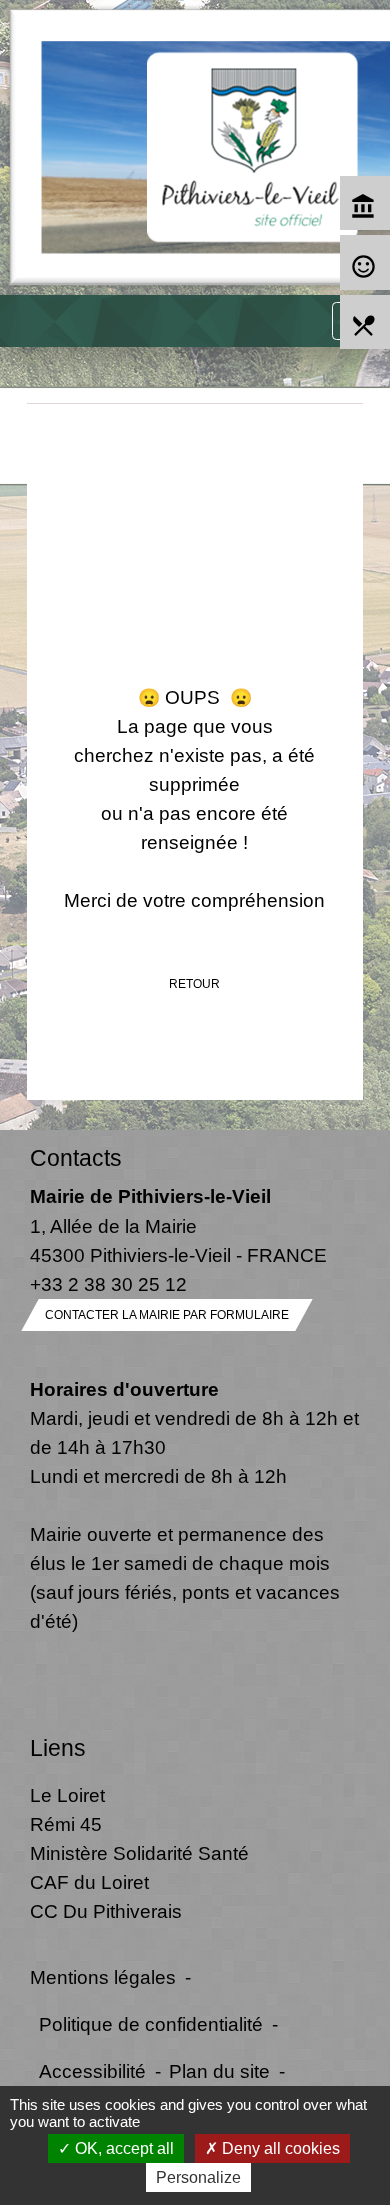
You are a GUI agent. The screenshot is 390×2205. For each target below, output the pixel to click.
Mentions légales (103, 1977)
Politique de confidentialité (151, 2024)
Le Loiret (67, 1795)
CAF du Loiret (89, 1882)
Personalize (198, 2177)
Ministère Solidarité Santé (139, 1853)
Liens (58, 1748)
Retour (194, 984)
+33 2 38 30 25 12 (108, 1284)
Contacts (76, 1158)
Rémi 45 (66, 1824)
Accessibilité (92, 2071)
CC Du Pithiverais (106, 1911)
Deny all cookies (279, 2148)
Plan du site (219, 2071)
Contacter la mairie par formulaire (167, 1315)
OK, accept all (122, 2148)
